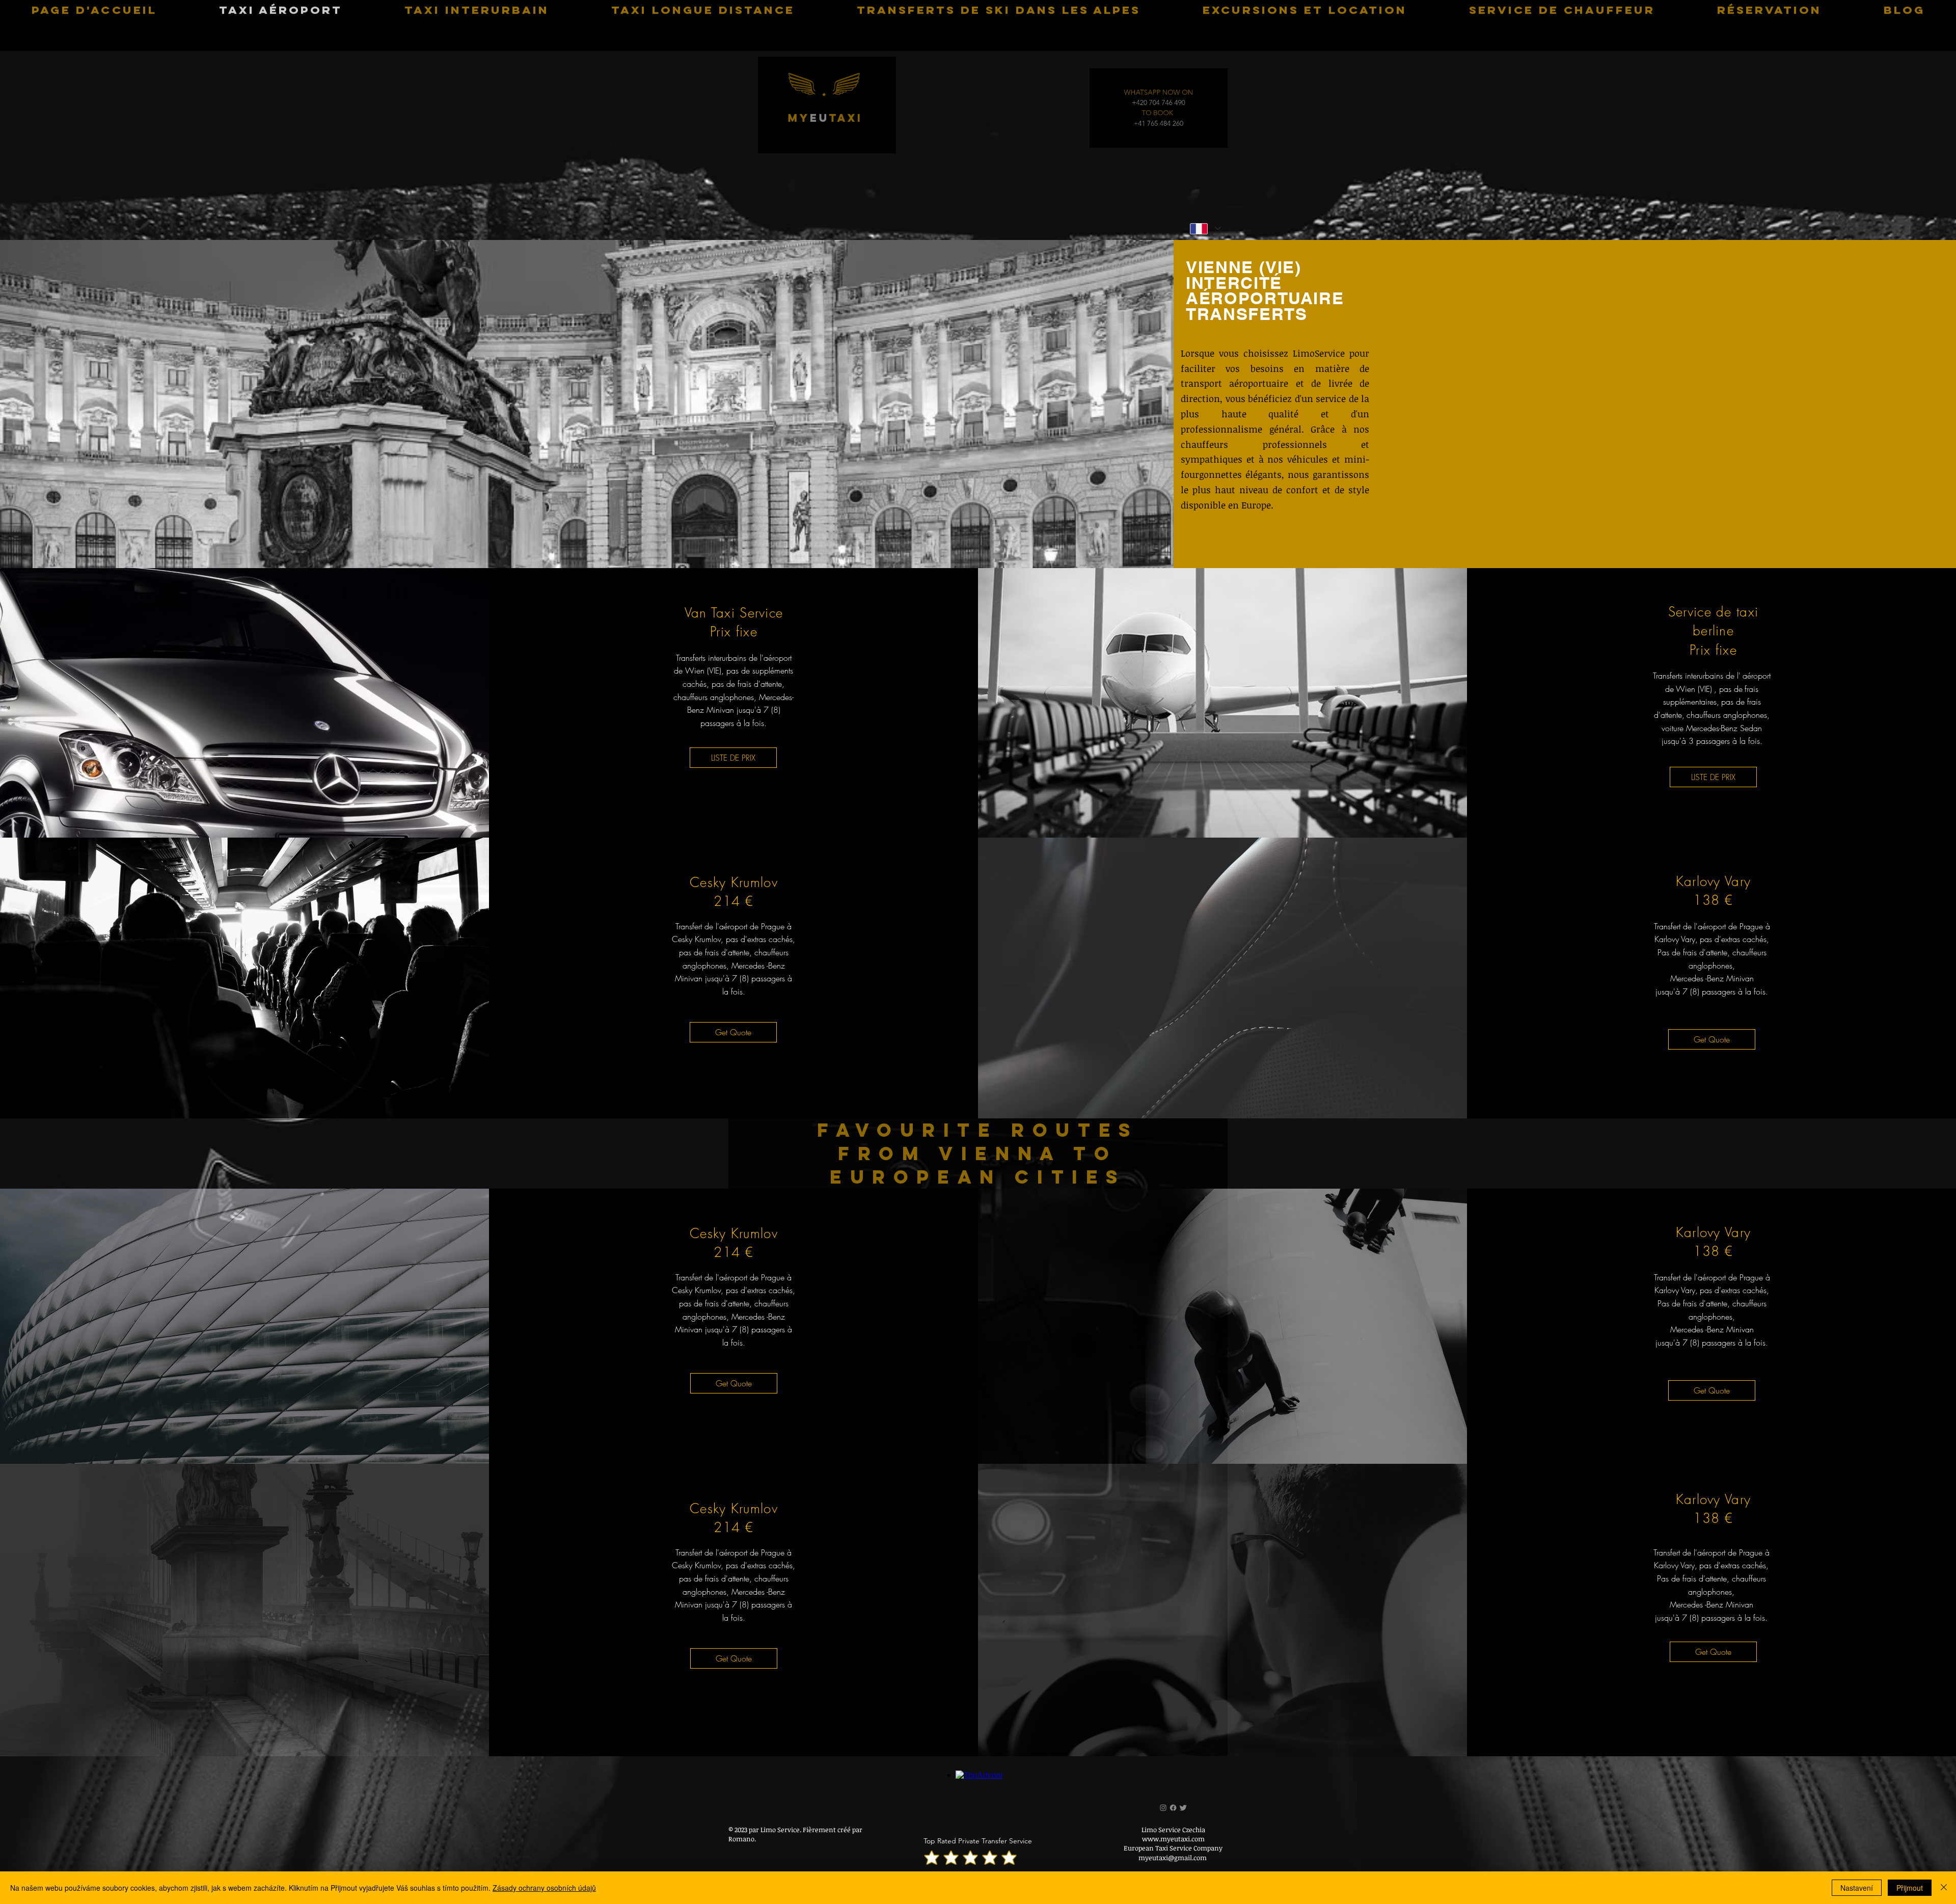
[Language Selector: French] (1205, 229)
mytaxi (825, 125)
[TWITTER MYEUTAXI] (1190, 1808)
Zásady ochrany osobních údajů (544, 1888)
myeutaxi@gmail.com (1173, 1858)
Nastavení (1857, 1888)
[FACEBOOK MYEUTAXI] (1173, 1808)
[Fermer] (1944, 1888)
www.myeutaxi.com (1173, 1839)
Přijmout (1910, 1888)
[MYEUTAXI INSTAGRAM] (1156, 1808)
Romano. (742, 1839)
